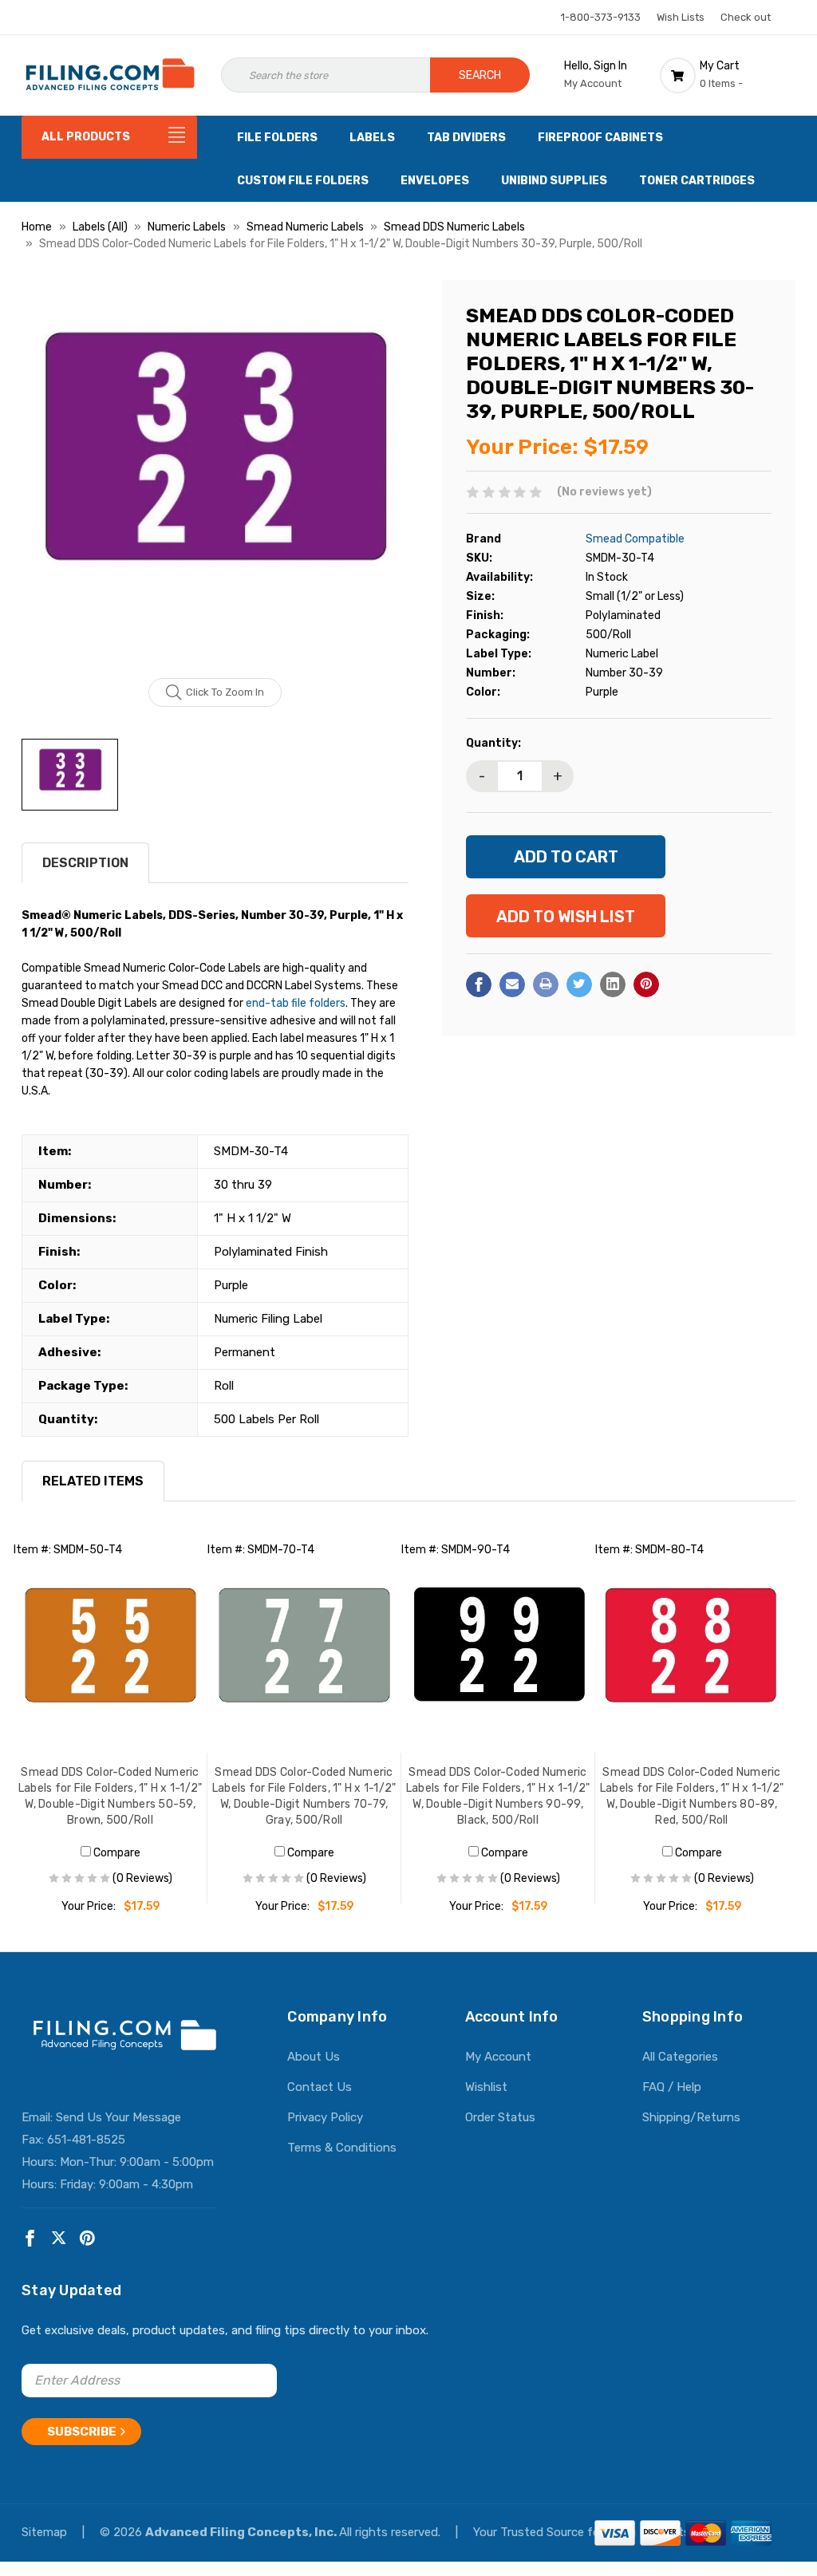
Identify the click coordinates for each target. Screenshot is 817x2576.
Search (480, 75)
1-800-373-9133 (601, 17)
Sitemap (46, 2532)
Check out (746, 17)
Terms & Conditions (342, 2148)
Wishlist (486, 2087)
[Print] (546, 984)
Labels (372, 138)
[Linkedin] (613, 984)
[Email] (512, 984)
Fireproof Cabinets (600, 138)
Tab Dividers (466, 138)
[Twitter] (579, 984)
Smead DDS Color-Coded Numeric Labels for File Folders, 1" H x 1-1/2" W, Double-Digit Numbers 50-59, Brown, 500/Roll (111, 1796)
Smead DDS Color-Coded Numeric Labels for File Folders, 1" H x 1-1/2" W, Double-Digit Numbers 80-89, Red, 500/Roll (692, 1796)
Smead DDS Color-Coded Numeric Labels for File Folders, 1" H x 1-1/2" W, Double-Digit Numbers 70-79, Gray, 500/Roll (304, 1796)
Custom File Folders (303, 181)
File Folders (277, 138)
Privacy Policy (325, 2117)
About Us (314, 2057)
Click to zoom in (225, 692)
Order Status (500, 2117)
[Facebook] (479, 984)
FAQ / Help (672, 2087)
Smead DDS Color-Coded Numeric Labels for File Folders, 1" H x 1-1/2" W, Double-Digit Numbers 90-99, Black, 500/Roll (498, 1796)
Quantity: (493, 743)
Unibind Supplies (554, 181)
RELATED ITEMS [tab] (93, 1481)
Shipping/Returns (691, 2117)
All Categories (680, 2057)
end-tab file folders (296, 1003)
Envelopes (435, 181)
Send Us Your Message (118, 2117)
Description (85, 863)
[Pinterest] (646, 984)
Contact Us (320, 2087)
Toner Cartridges (697, 181)
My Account (498, 2057)
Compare (116, 1853)
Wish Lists (681, 17)
